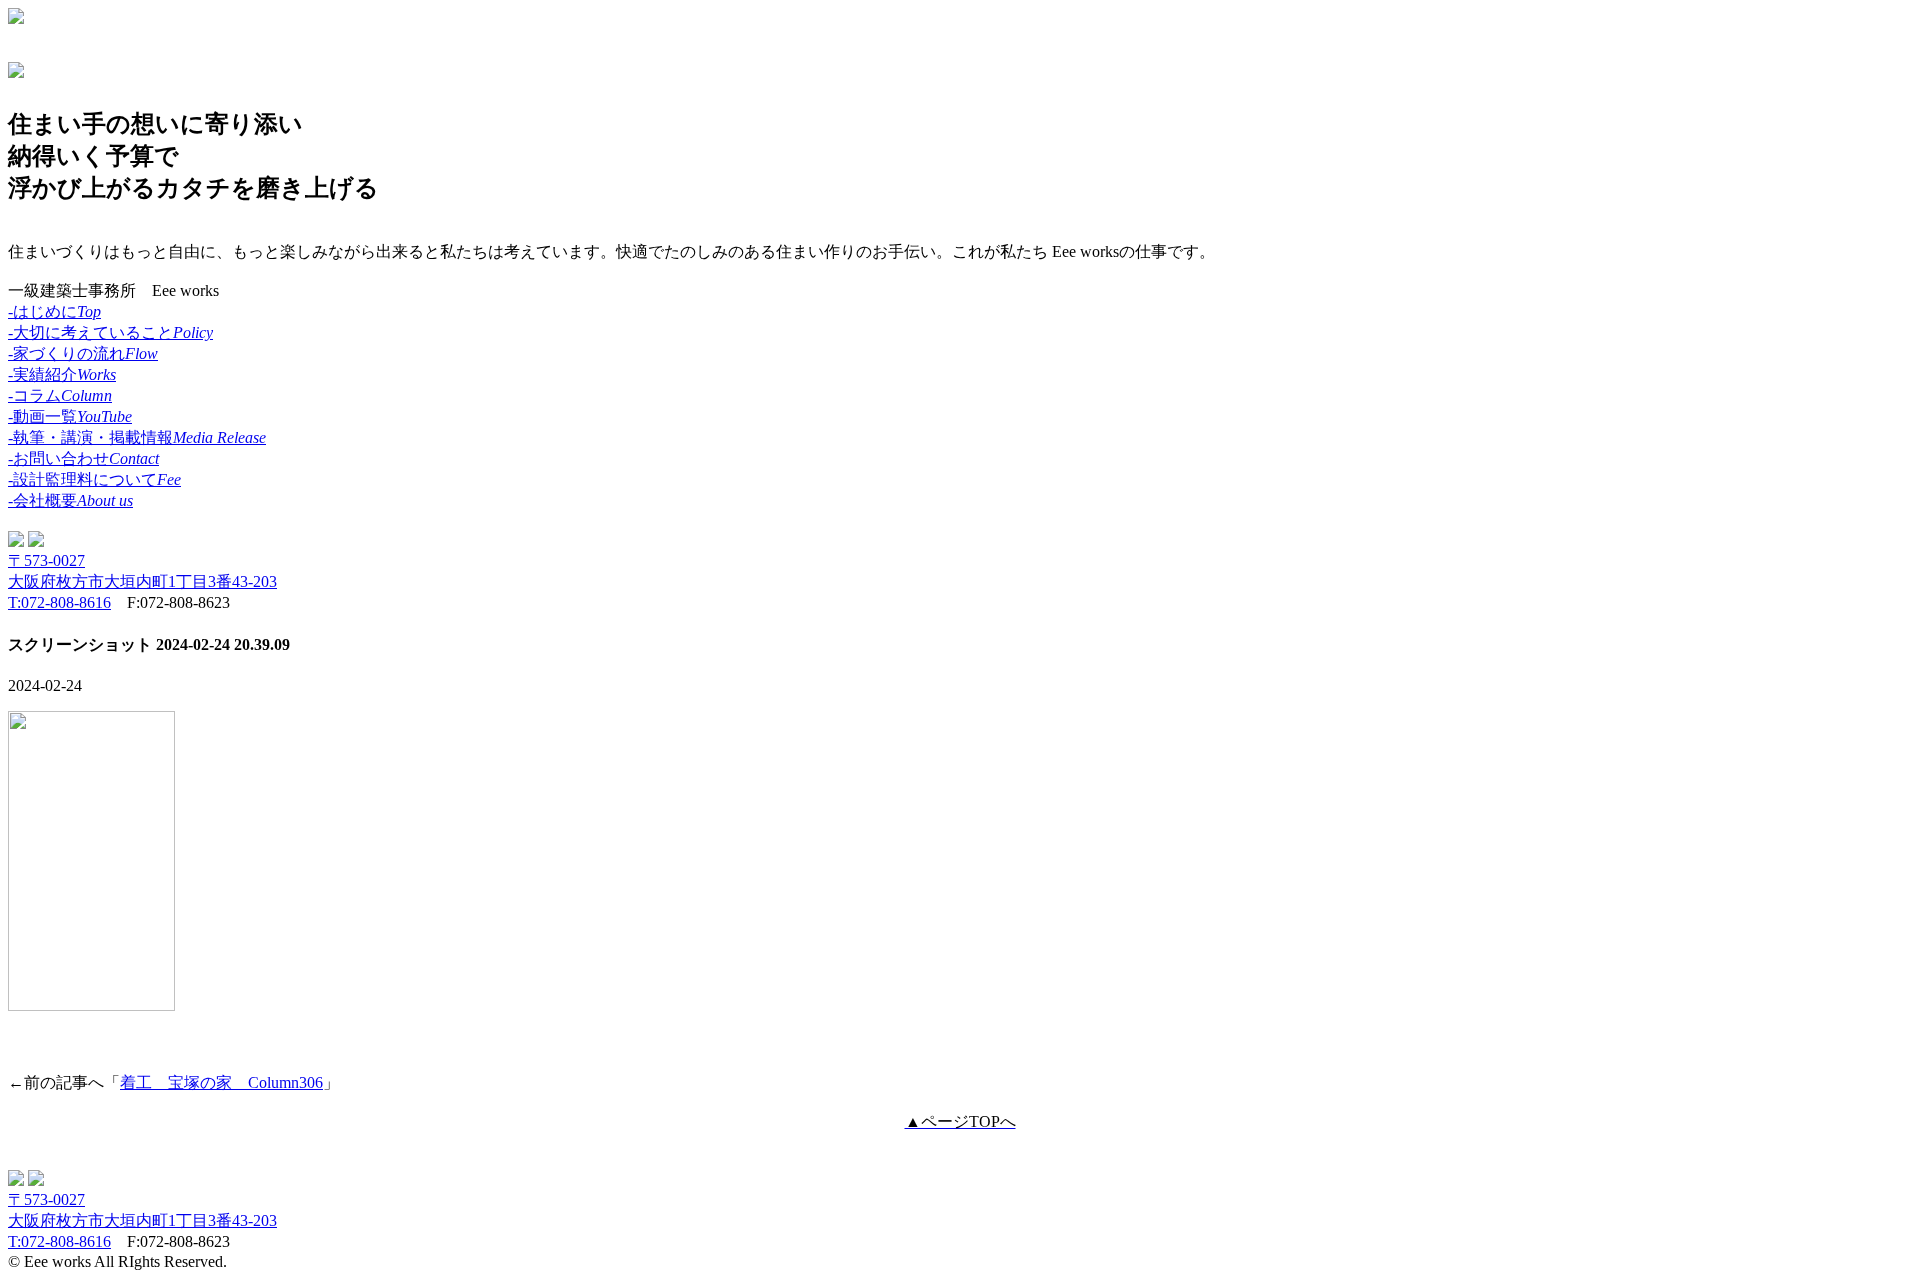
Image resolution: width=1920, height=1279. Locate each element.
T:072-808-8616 (59, 602)
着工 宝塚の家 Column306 (221, 1082)
